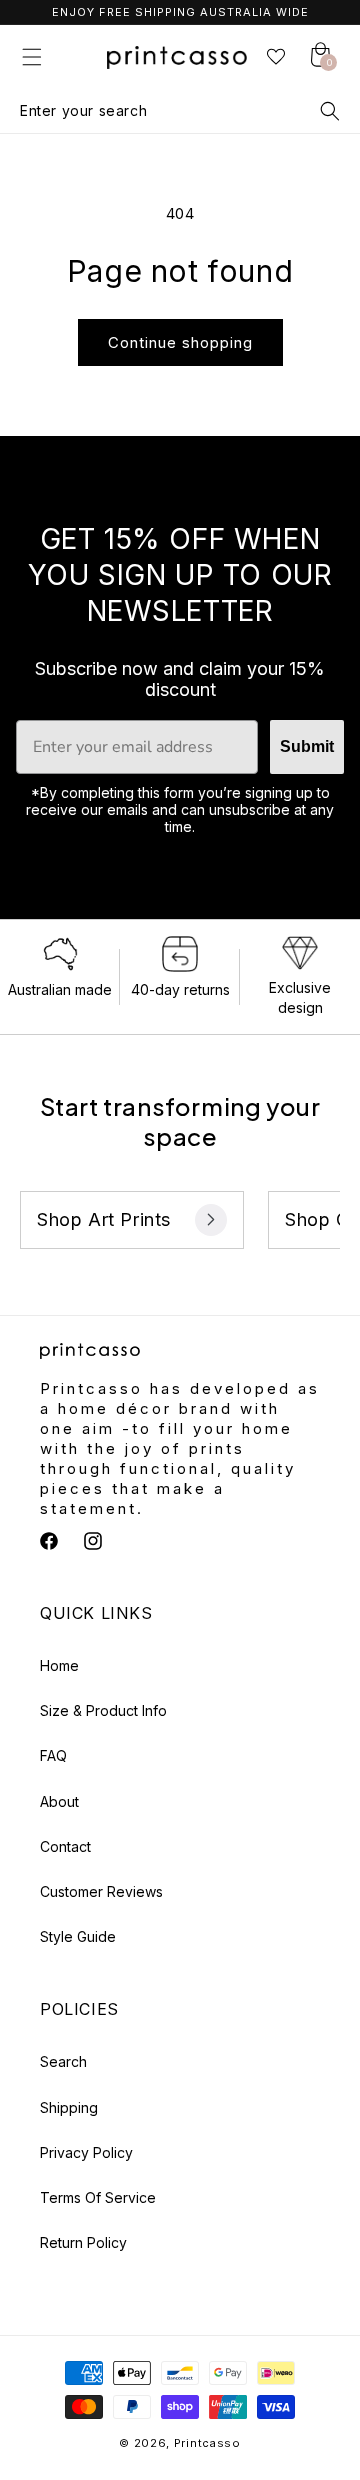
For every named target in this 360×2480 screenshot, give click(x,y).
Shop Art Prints (104, 1219)
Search (63, 2061)
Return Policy (83, 2242)
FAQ (53, 1755)
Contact (65, 1846)
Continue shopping (180, 342)
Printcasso (207, 2443)
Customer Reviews (101, 1891)
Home (59, 1665)
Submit (307, 746)
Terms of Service (98, 2197)
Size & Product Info (103, 1710)
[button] (32, 57)
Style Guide (78, 1936)
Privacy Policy (86, 2152)
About (59, 1801)
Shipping (69, 2107)
